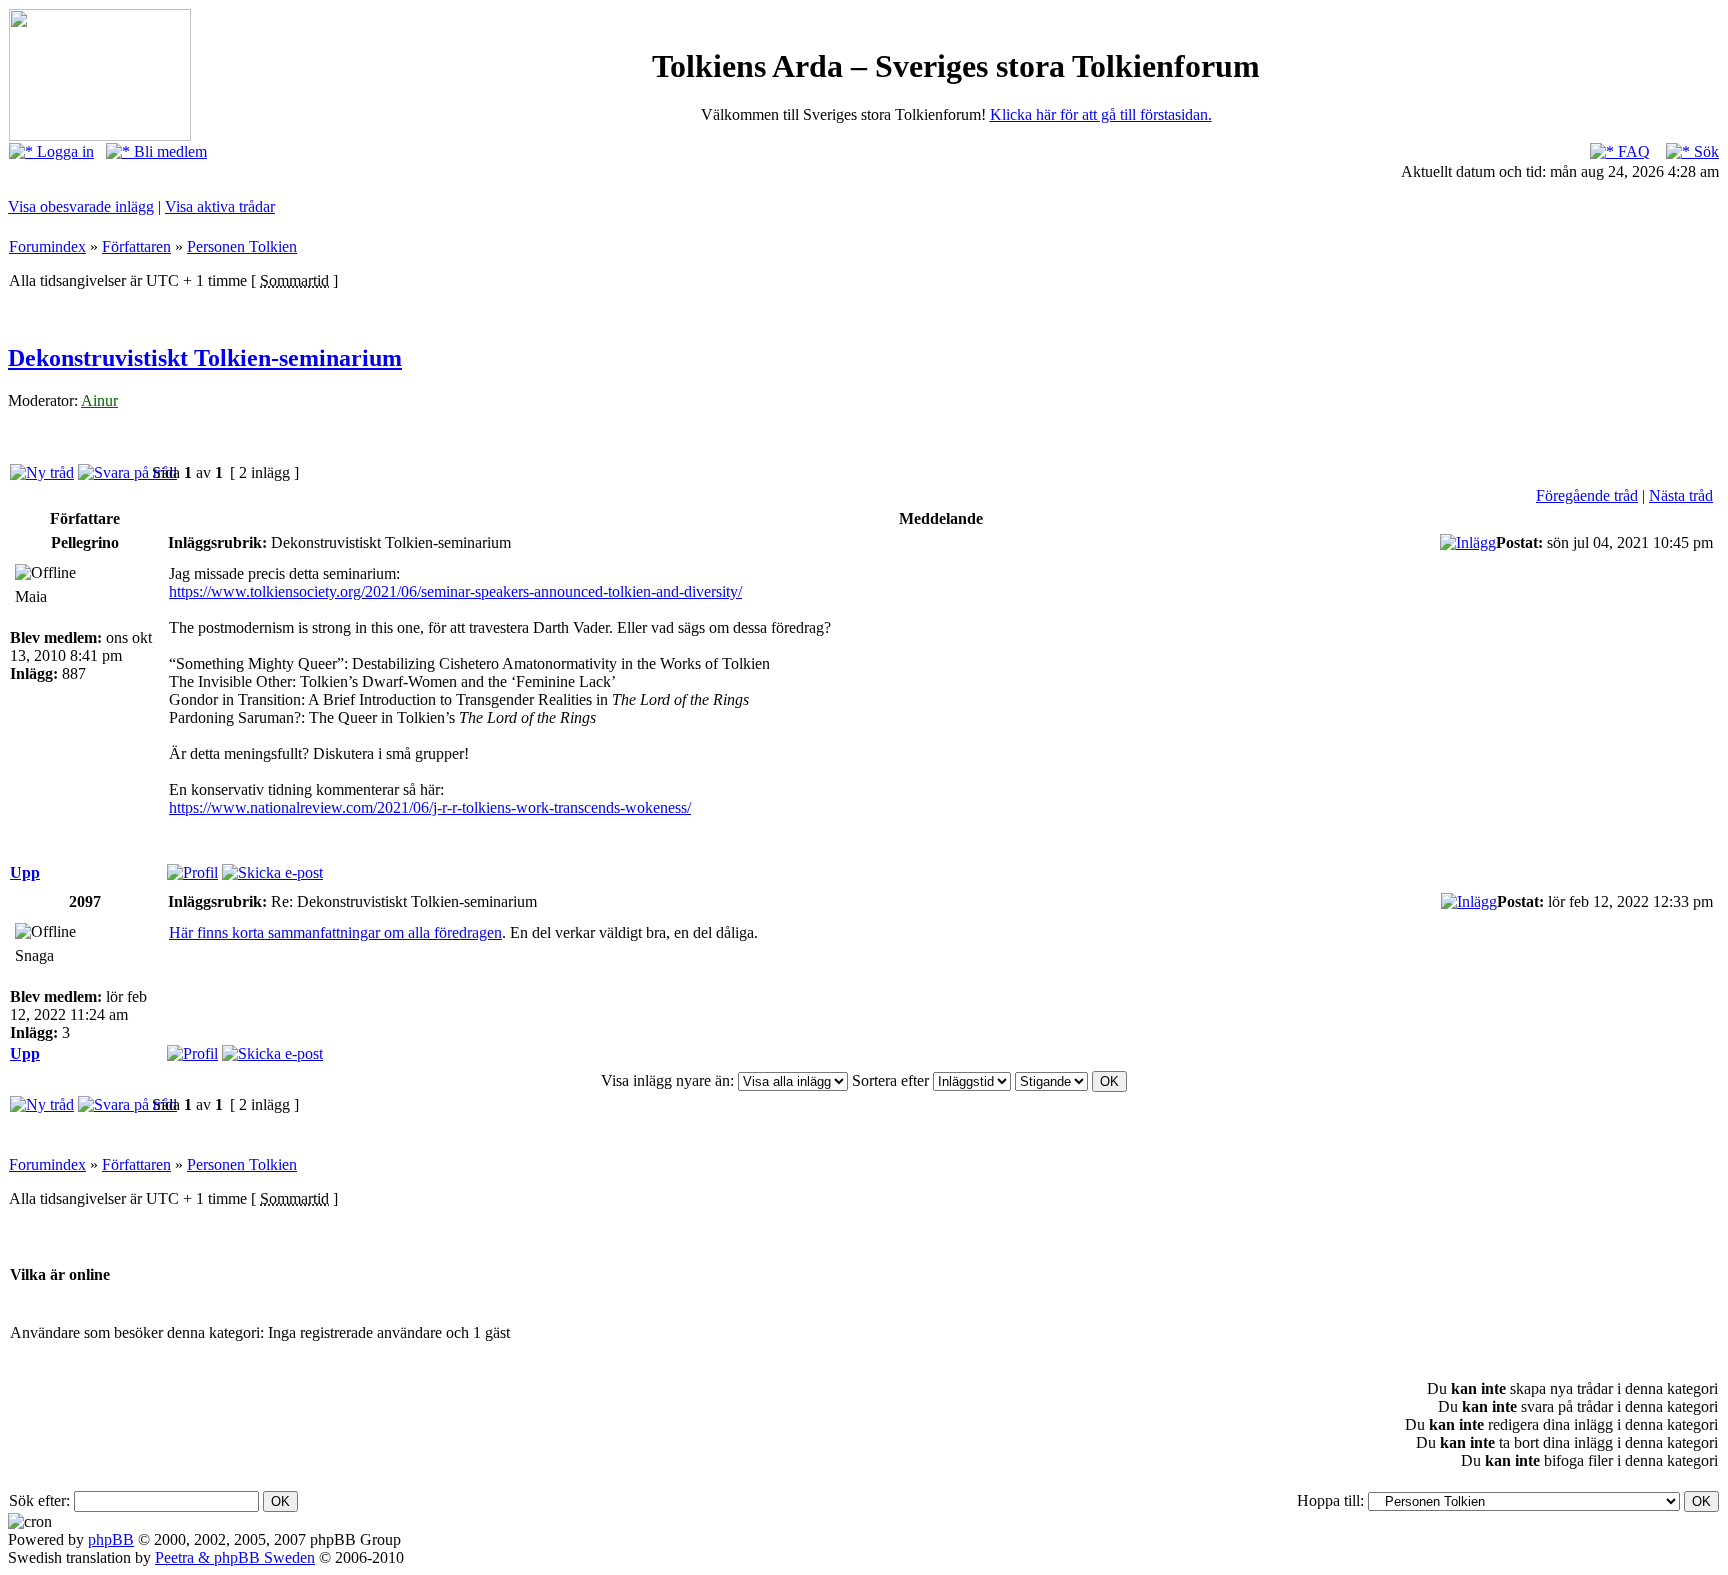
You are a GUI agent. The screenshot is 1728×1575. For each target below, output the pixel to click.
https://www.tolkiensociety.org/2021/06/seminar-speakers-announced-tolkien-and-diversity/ (455, 591)
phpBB (111, 1539)
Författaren (136, 246)
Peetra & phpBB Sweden (235, 1557)
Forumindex (47, 246)
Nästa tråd (1681, 495)
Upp (25, 872)
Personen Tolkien (242, 246)
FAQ (1632, 151)
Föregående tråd (1587, 495)
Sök (1704, 151)
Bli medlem (168, 151)
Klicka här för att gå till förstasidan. (1101, 114)
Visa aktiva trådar (220, 206)
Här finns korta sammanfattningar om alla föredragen (335, 932)
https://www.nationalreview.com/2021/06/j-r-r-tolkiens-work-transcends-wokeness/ (430, 807)
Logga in (63, 151)
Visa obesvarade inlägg (81, 206)
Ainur (99, 400)
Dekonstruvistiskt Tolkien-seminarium (205, 358)
